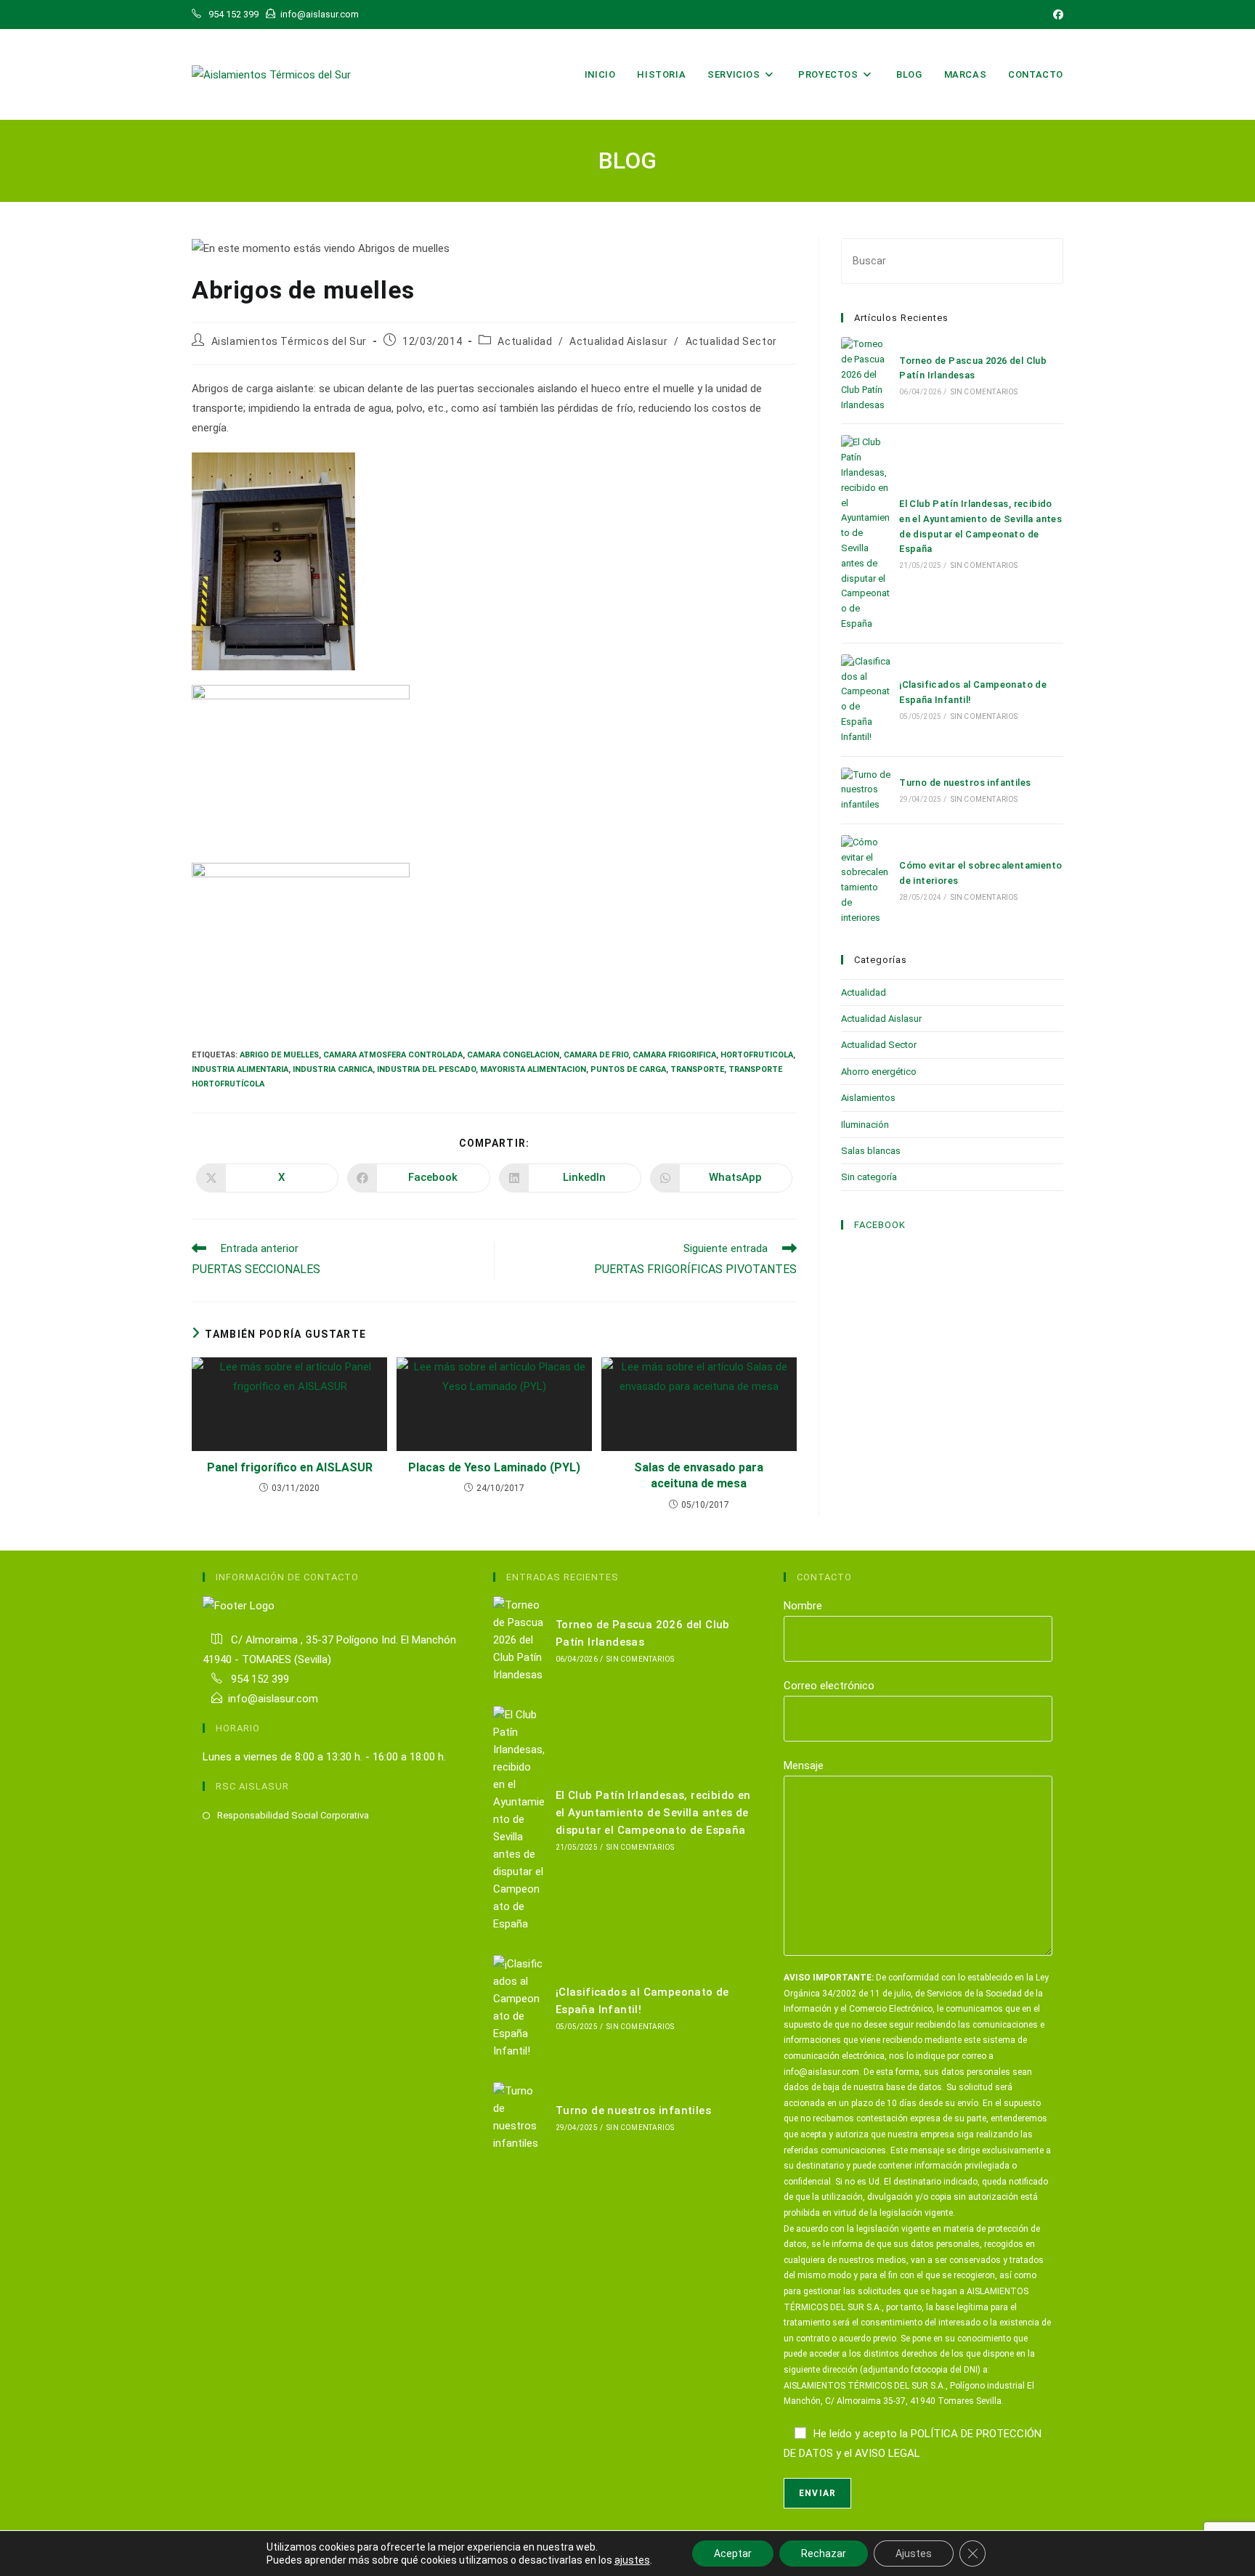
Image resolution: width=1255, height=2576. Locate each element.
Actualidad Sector (731, 341)
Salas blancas (871, 1151)
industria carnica (333, 1069)
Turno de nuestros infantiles (965, 783)
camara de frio (596, 1055)
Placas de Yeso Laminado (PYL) (494, 1467)
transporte (697, 1069)
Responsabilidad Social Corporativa (293, 1815)
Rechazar (824, 2553)
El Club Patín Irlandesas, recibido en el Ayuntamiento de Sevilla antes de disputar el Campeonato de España (653, 1813)
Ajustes (914, 2553)
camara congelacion (513, 1055)
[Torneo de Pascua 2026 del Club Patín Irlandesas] (866, 375)
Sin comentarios (984, 392)
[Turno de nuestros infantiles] (866, 790)
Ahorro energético (879, 1072)
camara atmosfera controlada (393, 1055)
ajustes (632, 2560)
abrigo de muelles (279, 1055)
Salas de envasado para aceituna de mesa (699, 1475)
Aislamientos (868, 1098)
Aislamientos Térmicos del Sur (289, 341)
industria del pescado (426, 1069)
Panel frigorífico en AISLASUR (290, 1467)
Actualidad (525, 341)
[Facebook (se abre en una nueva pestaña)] (1056, 15)
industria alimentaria (240, 1069)
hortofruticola (757, 1055)
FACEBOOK (880, 1225)
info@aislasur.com (273, 1699)
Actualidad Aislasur (618, 341)
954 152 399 (259, 1679)
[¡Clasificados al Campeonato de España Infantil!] (866, 700)
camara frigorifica (674, 1055)
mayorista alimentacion (533, 1069)
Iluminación (865, 1125)
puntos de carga (628, 1069)
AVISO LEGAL (888, 2453)
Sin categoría (869, 1177)
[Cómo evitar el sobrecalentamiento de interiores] (866, 881)
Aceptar (733, 2553)
